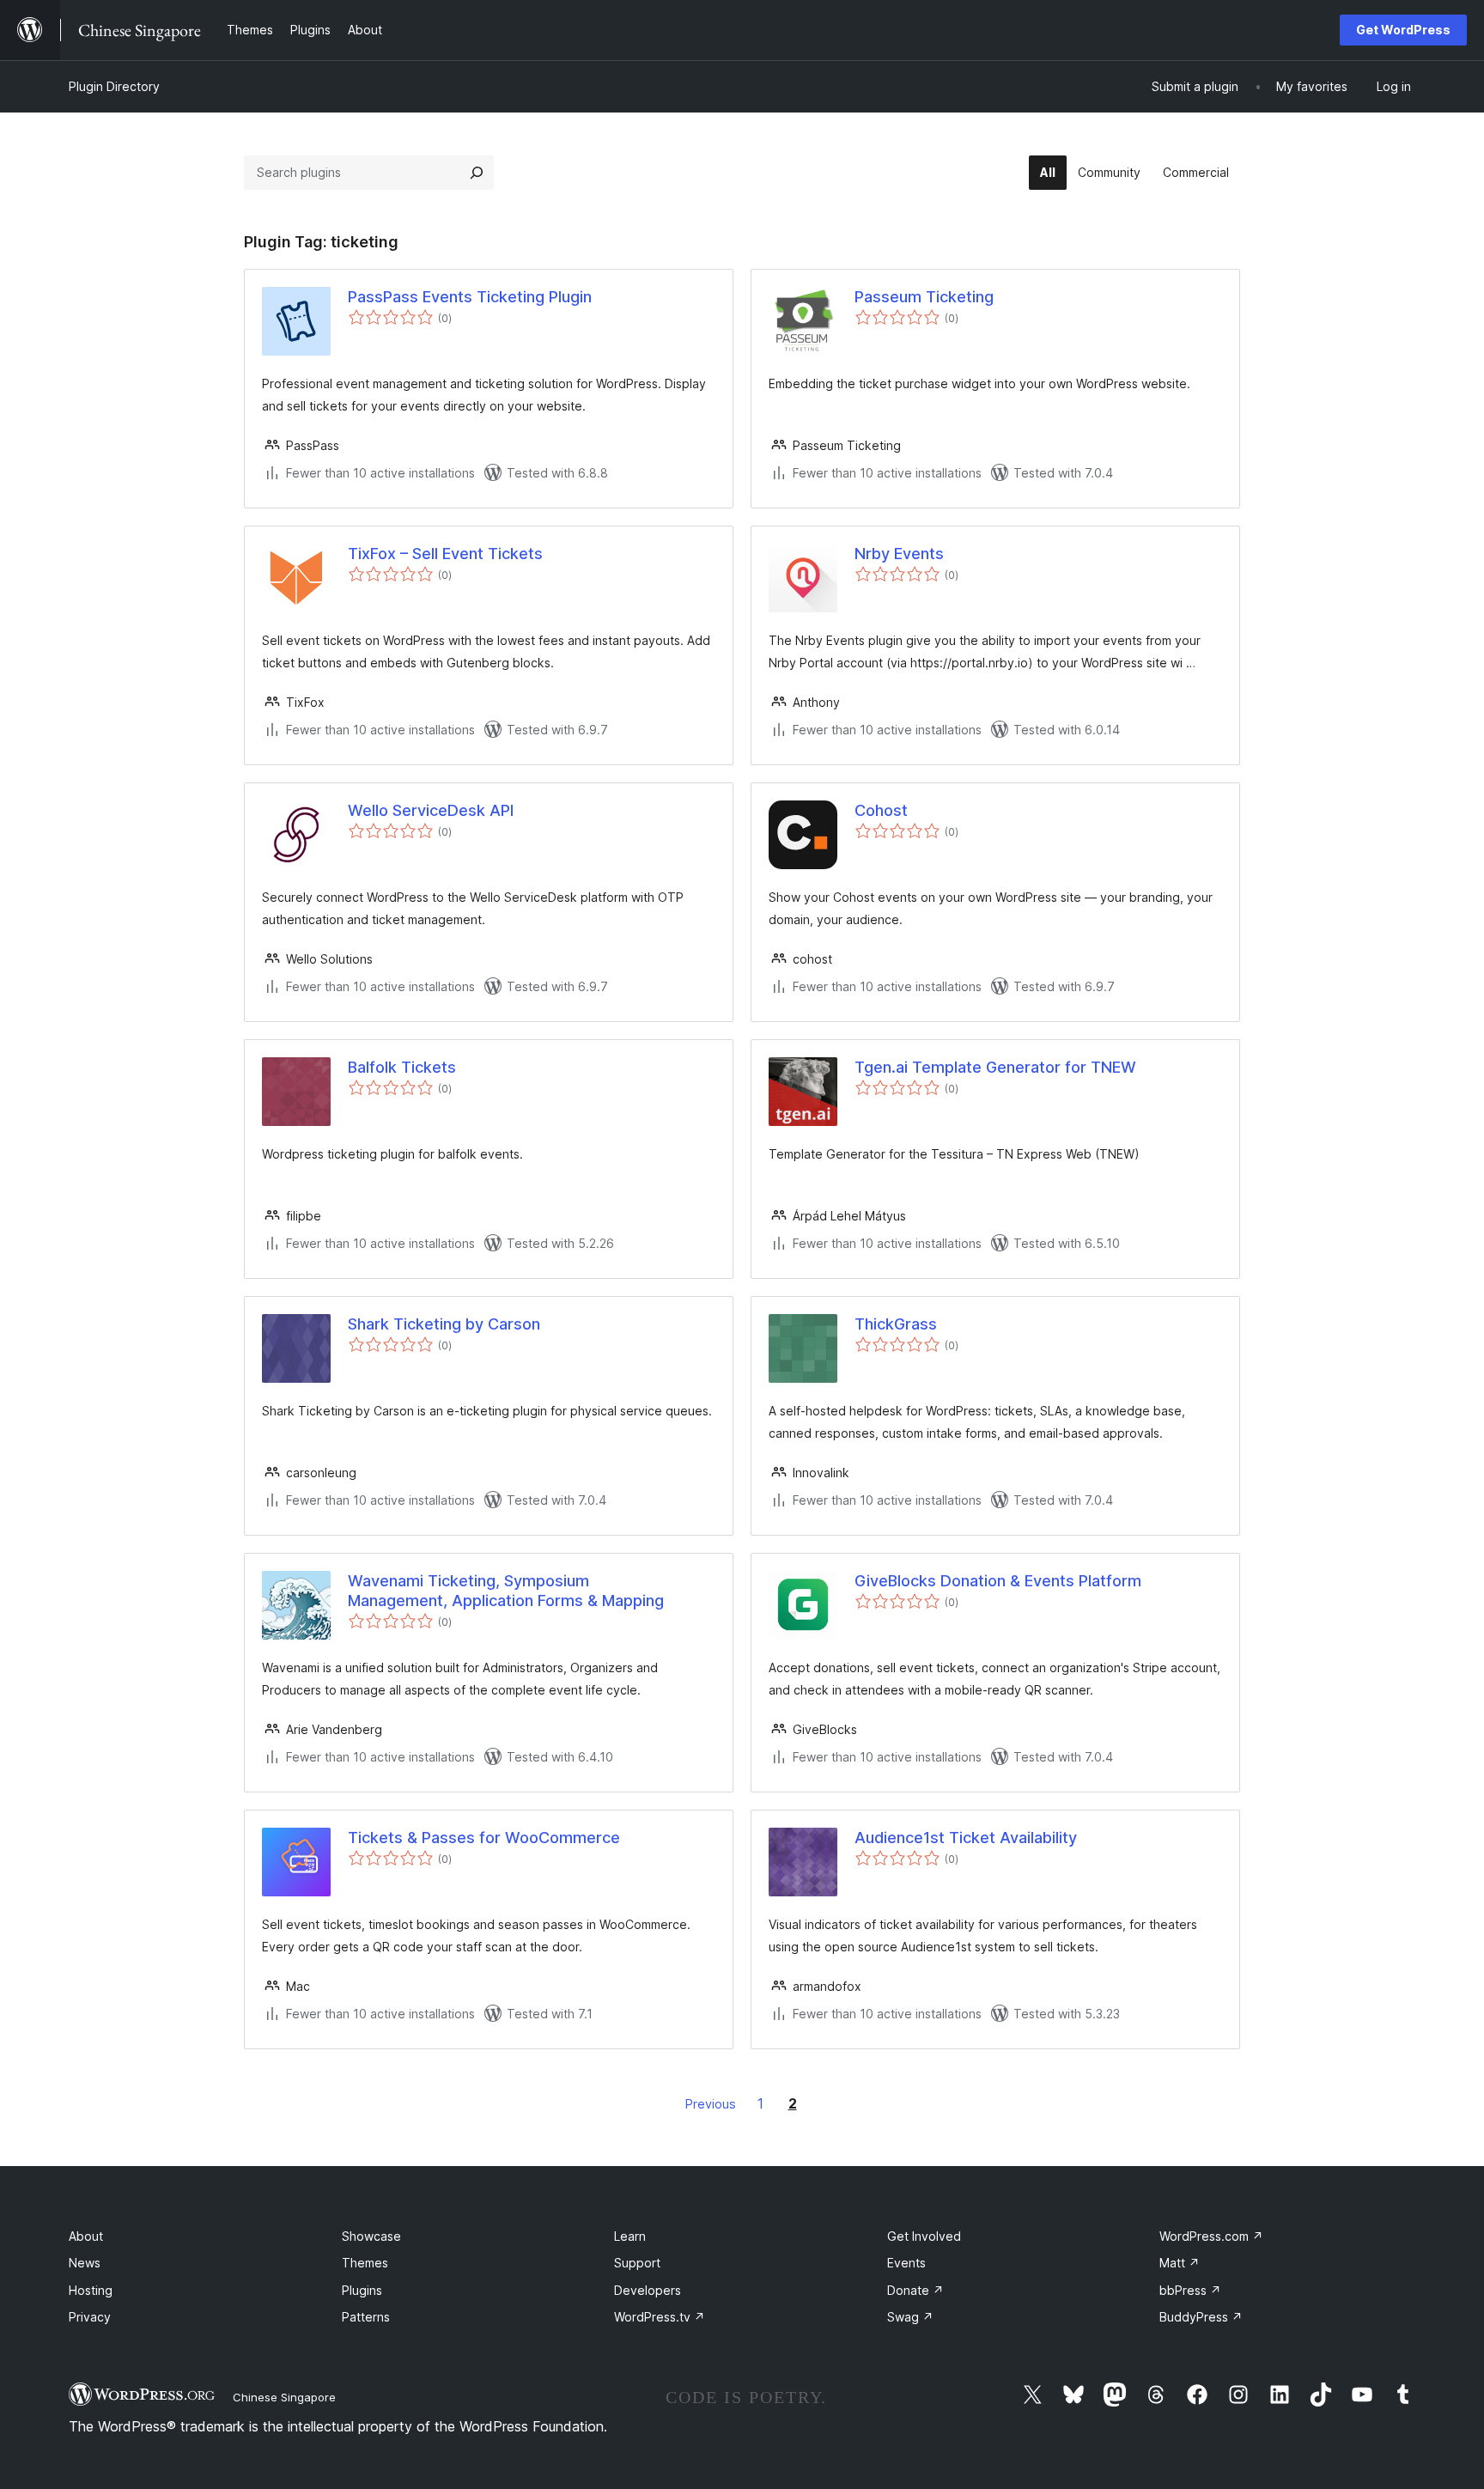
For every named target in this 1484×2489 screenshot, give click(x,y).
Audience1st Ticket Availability (966, 1838)
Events (906, 2263)
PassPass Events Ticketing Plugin (470, 297)
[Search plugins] (477, 173)
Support (637, 2263)
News (85, 2263)
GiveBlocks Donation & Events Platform (998, 1581)
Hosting (91, 2290)
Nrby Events (899, 554)
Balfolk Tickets (402, 1067)
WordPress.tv (660, 2317)
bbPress (1190, 2290)
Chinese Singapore (284, 2397)
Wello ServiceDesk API (431, 810)
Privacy (90, 2317)
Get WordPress (1403, 30)
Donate (915, 2290)
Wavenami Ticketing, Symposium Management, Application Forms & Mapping (506, 1591)
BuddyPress (1201, 2317)
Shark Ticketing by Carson (444, 1324)
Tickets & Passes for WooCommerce (484, 1838)
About (86, 2236)
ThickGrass (896, 1324)
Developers (648, 2290)
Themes (365, 2263)
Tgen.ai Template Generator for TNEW (995, 1067)
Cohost (881, 810)
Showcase (371, 2236)
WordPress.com (1211, 2236)
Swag (910, 2317)
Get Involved (924, 2236)
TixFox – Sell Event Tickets (445, 554)
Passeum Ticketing (924, 297)
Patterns (366, 2317)
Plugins (362, 2290)
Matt (1180, 2263)
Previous (711, 2104)
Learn (630, 2236)
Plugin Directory (114, 86)
